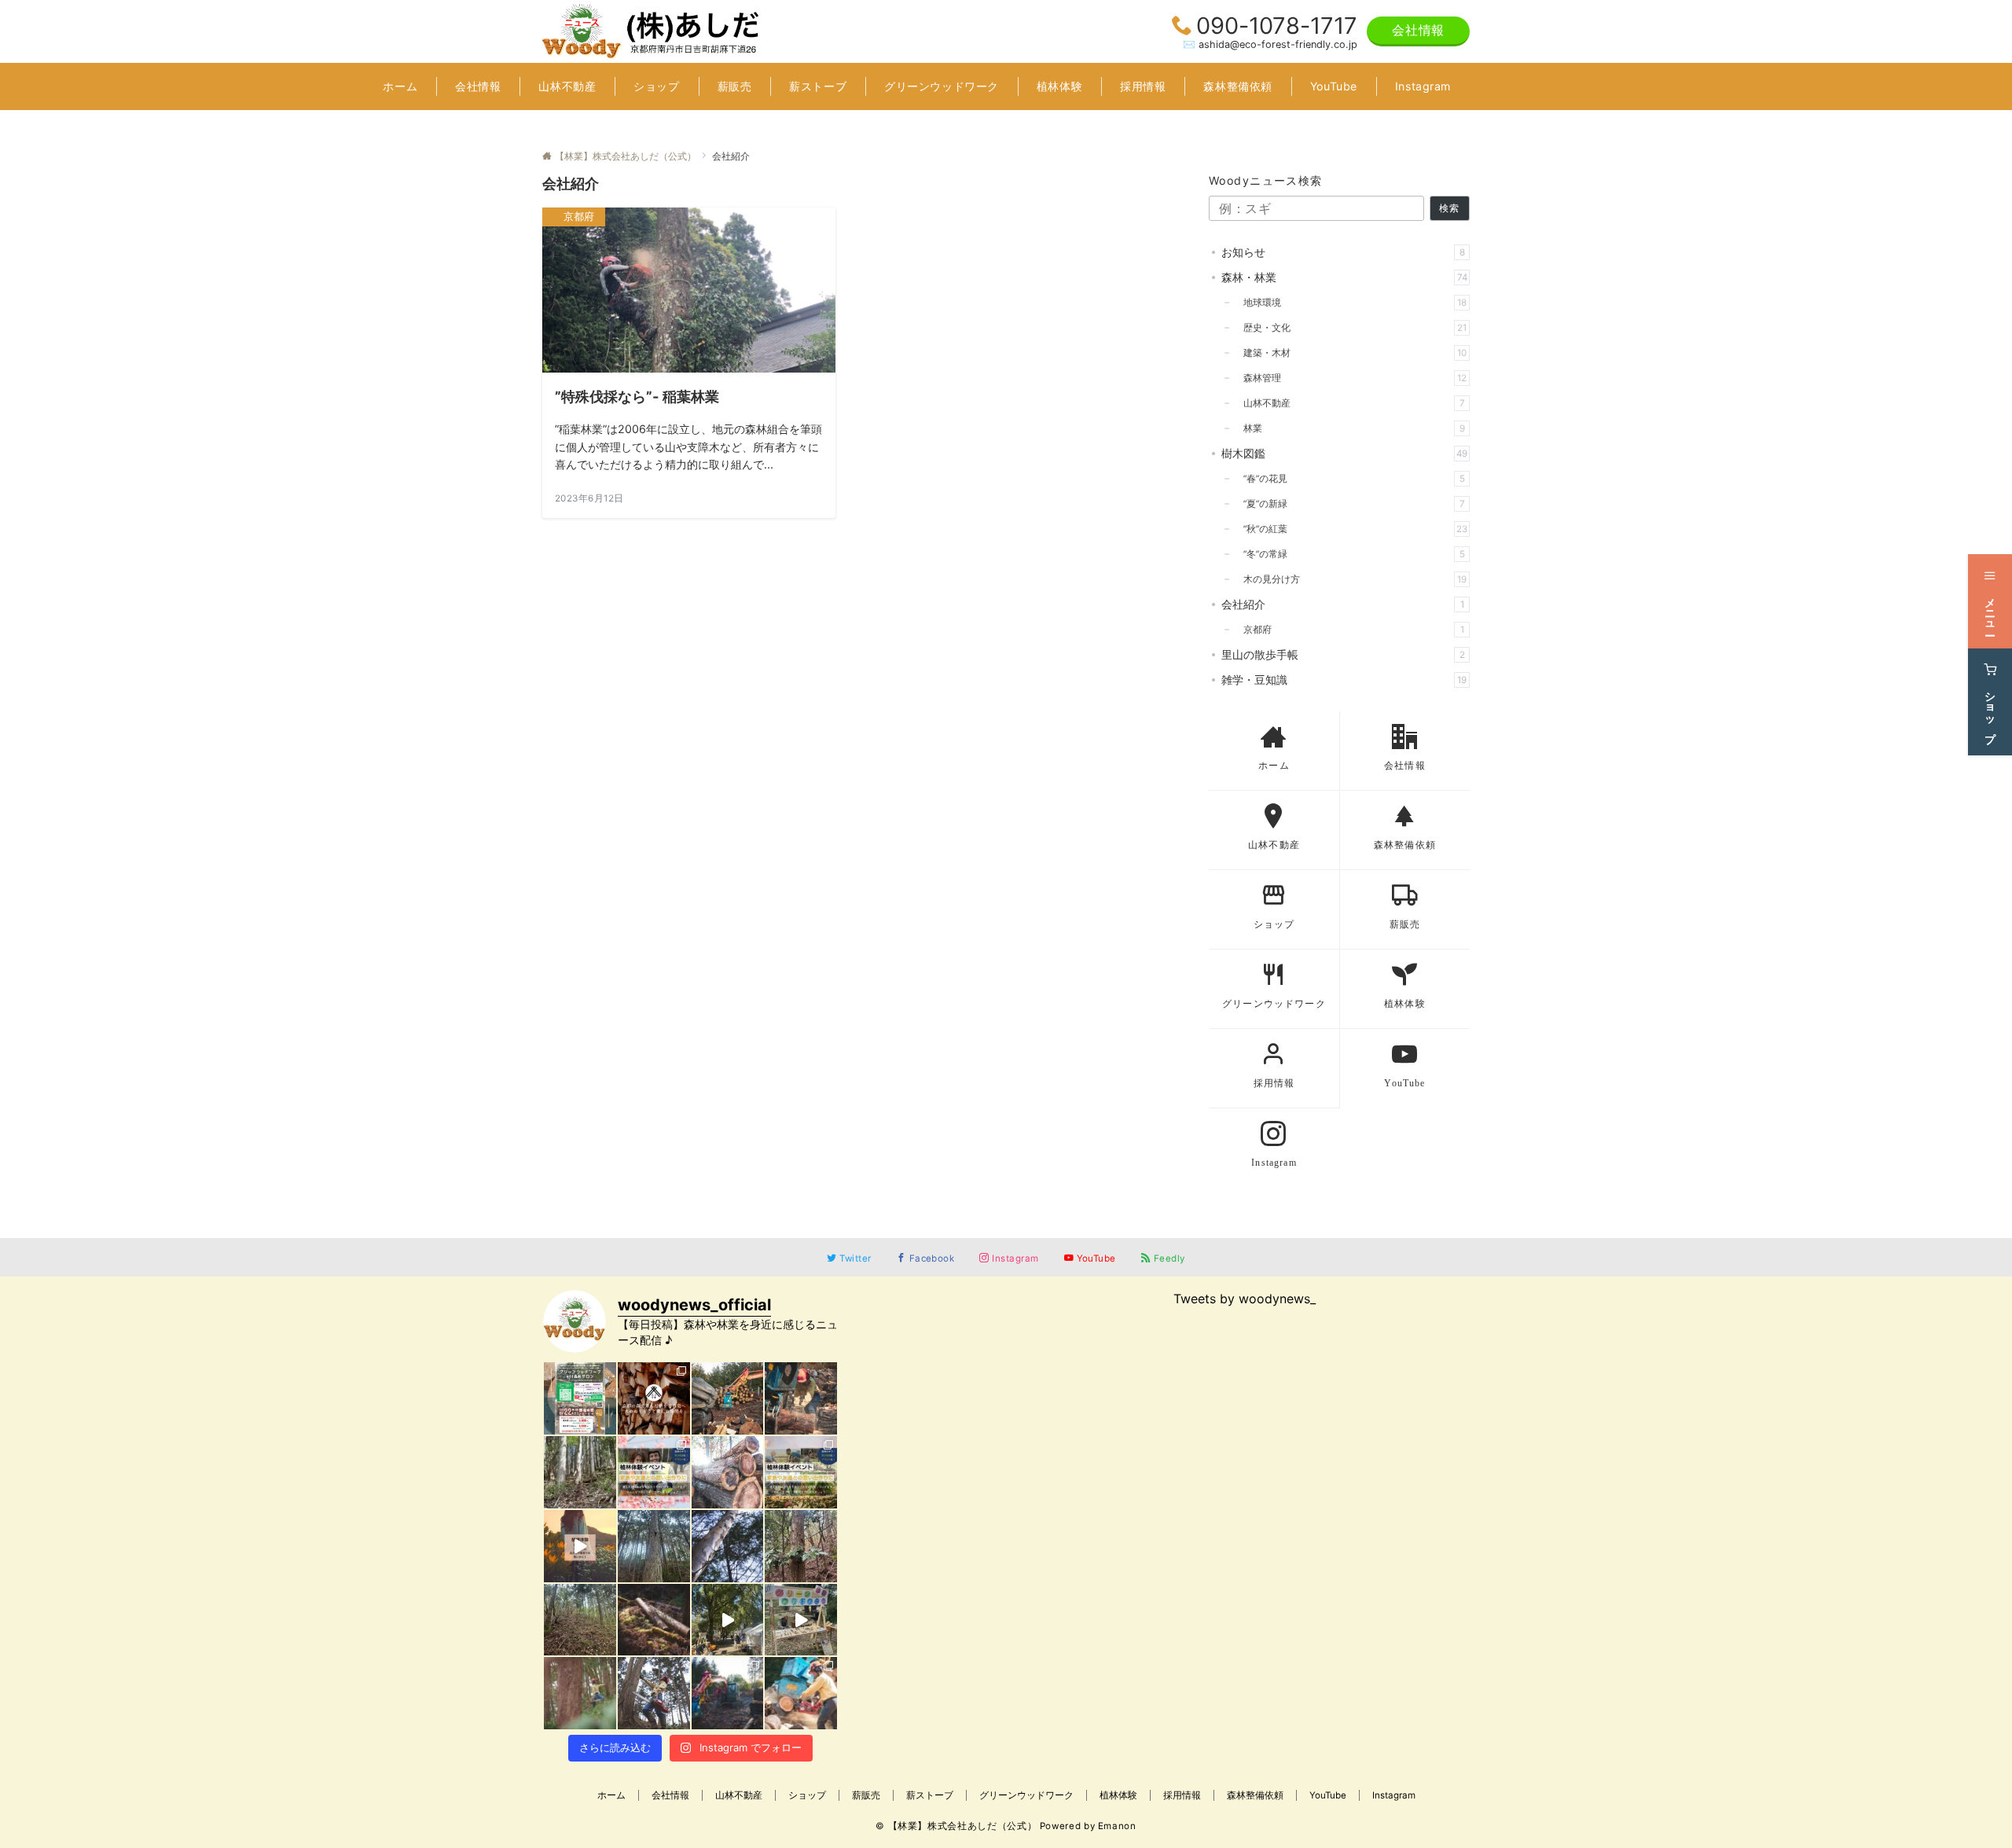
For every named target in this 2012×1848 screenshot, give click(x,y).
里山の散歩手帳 (1343, 654)
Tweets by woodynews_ (1245, 1299)
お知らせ (1343, 252)
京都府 (1349, 630)
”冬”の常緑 (1349, 554)
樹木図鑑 (1344, 453)
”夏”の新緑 (1349, 504)
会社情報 (1418, 30)
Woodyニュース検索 (1266, 180)
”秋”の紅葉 (1351, 529)
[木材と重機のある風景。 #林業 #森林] (728, 1693)
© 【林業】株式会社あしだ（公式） (956, 1826)
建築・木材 (1350, 353)
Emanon (1117, 1826)
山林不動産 (1349, 403)
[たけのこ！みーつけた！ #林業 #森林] (580, 1472)
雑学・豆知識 (1344, 680)
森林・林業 (1344, 277)
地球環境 (1350, 303)
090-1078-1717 (1277, 26)
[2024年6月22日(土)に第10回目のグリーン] (580, 1398)
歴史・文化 (1350, 328)
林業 (1349, 428)
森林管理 (1350, 378)
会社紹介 (1343, 604)
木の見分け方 (1350, 579)
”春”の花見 (1349, 479)
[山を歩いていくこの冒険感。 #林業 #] (580, 1693)
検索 (1449, 208)
